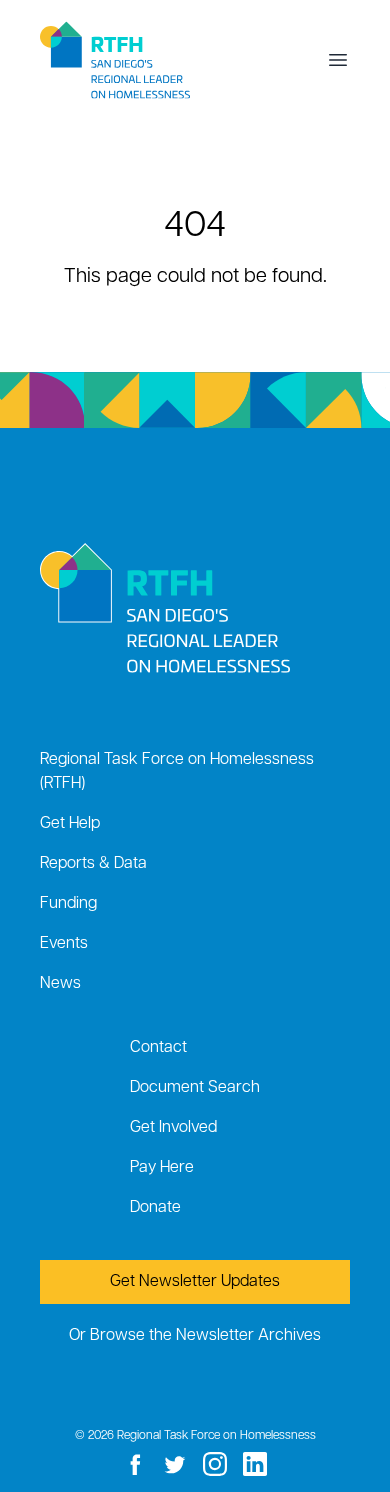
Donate (155, 1208)
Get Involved (173, 1128)
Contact (158, 1048)
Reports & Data (93, 864)
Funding (68, 904)
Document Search (195, 1088)
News (60, 984)
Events (64, 944)
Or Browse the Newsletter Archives (195, 1336)
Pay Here (162, 1168)
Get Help (70, 824)
